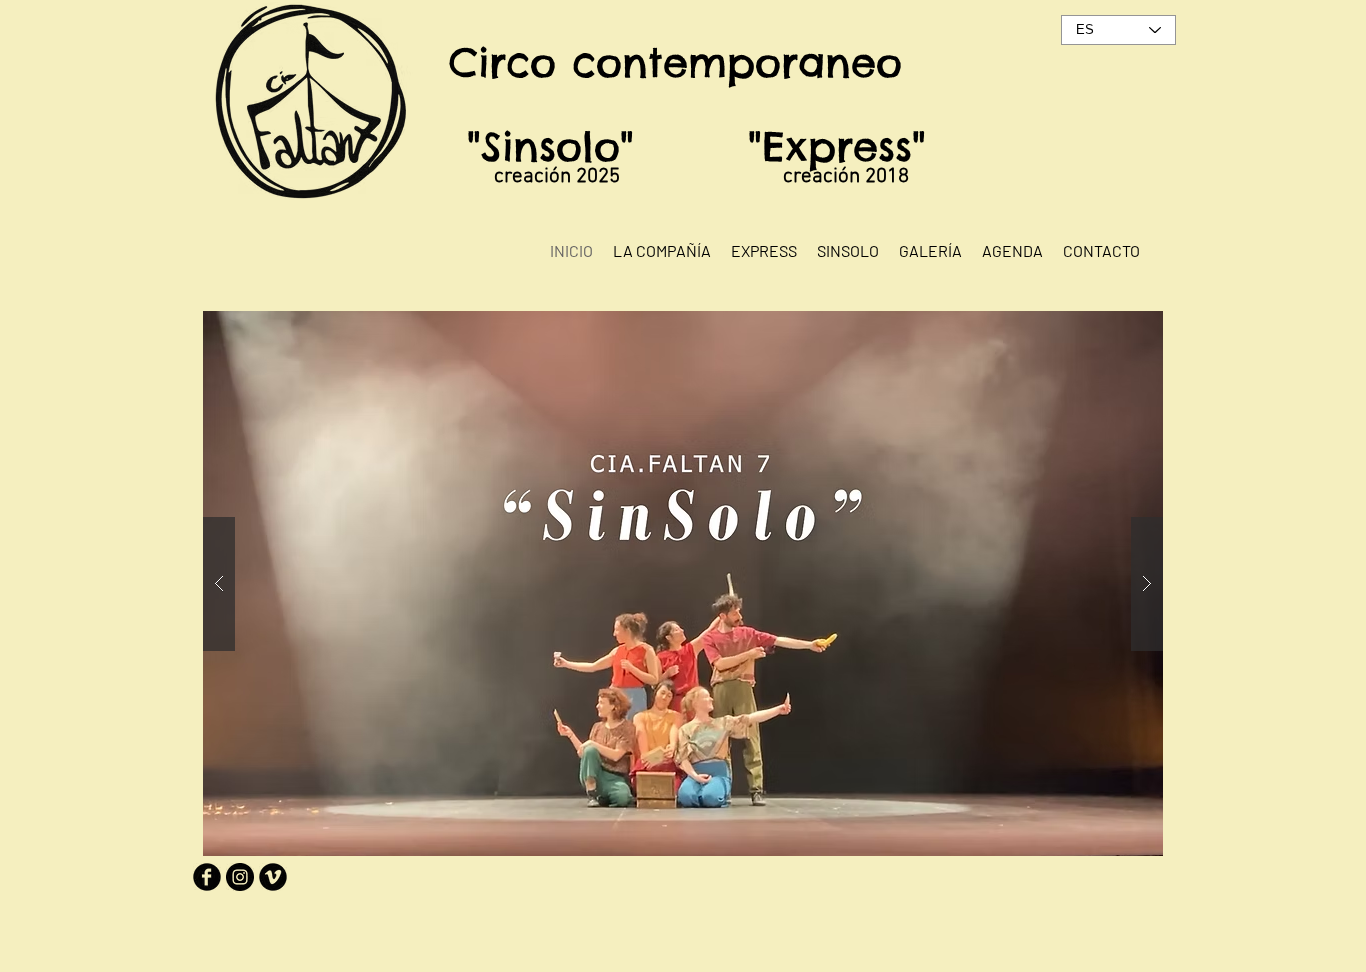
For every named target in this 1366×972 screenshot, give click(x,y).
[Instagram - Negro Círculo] (240, 877)
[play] (1109, 327)
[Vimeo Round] (273, 877)
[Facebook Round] (207, 877)
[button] (683, 583)
